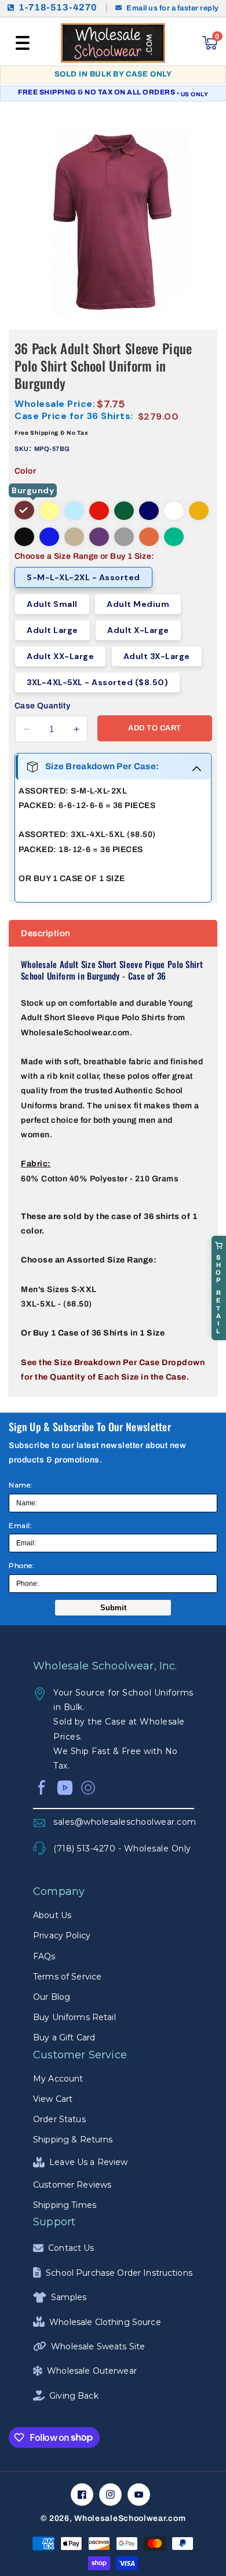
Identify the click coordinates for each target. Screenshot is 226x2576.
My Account (58, 2079)
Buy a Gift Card (64, 2037)
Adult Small (52, 604)
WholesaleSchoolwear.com (130, 2518)
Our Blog (52, 1997)
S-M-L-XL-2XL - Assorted (83, 577)
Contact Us (71, 2248)
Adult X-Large (138, 630)
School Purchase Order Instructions (119, 2273)
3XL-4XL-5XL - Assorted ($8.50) (97, 682)
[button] (23, 43)
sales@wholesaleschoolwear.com (124, 1822)
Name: (21, 1485)
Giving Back (74, 2396)
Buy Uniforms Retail (74, 2017)
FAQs (44, 1956)
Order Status (59, 2119)
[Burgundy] (24, 510)
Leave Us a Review (88, 2162)
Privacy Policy (62, 1935)
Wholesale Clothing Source (105, 2322)
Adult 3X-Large (157, 656)
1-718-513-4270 (58, 8)
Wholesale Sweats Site (98, 2346)
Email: (20, 1525)
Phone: (21, 1565)
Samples (69, 2297)
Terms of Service (67, 1977)
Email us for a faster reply (173, 8)
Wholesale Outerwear (92, 2371)
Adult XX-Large (60, 656)
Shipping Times (65, 2205)
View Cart (53, 2099)
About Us (52, 1915)
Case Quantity (42, 706)
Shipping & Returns (73, 2140)
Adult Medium (138, 604)
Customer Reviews (72, 2185)
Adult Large (52, 630)
